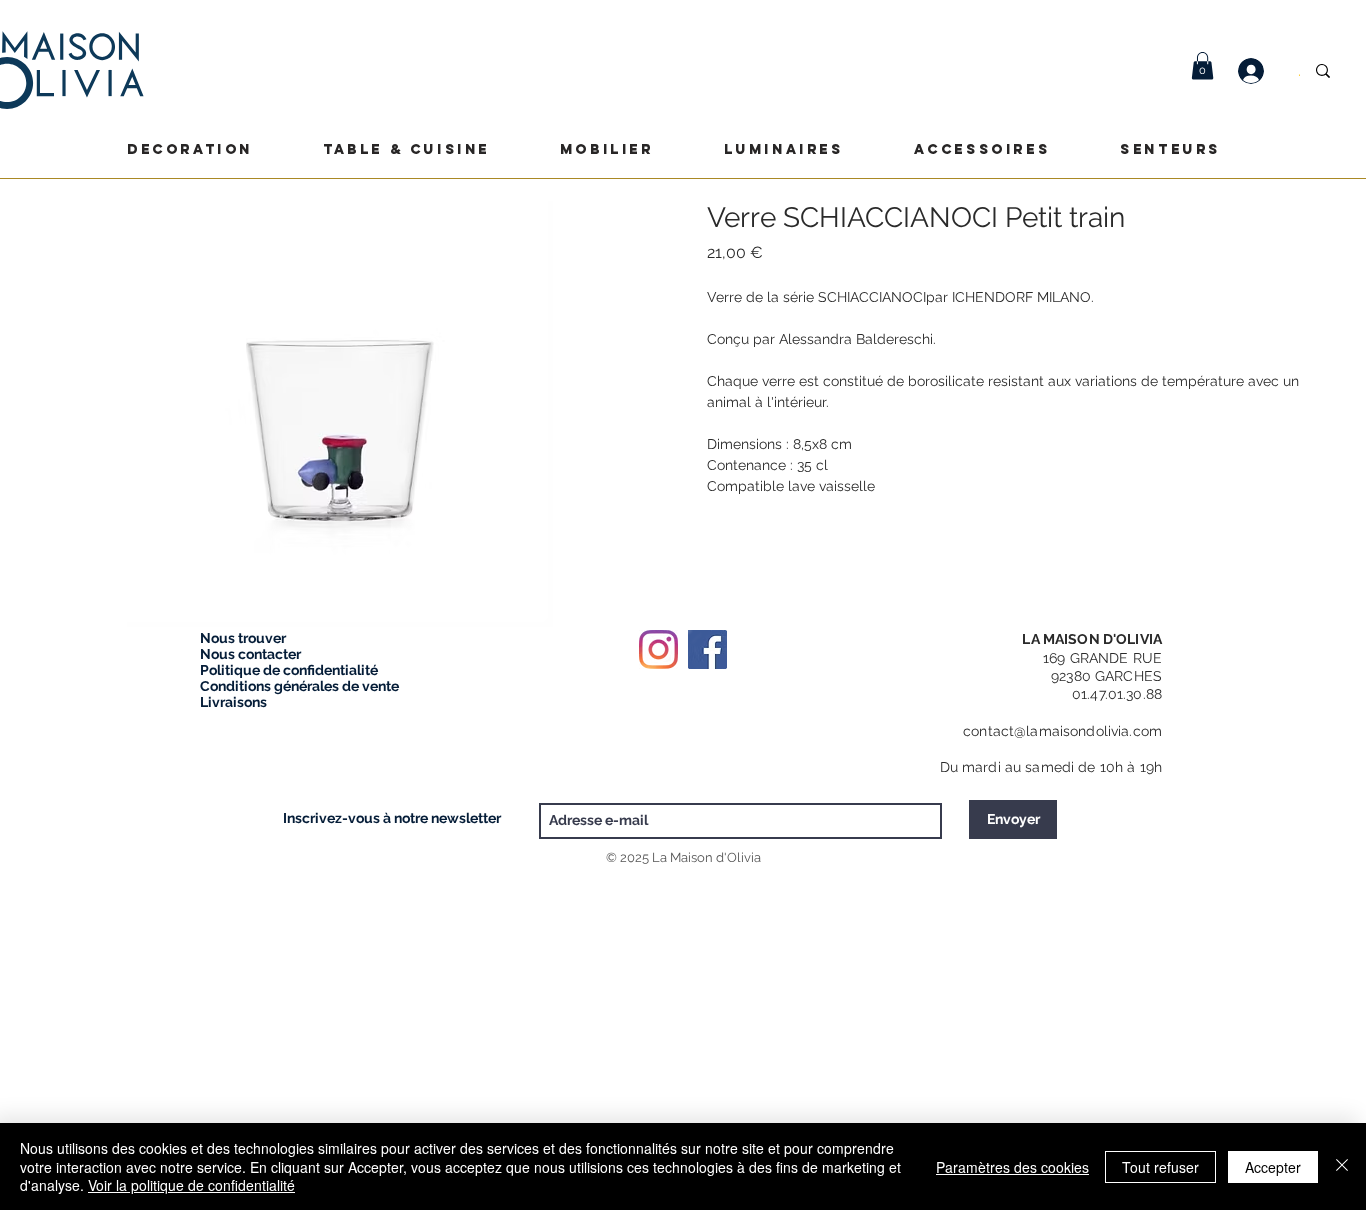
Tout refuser (1160, 1167)
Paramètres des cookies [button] (1012, 1167)
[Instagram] (658, 649)
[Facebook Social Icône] (707, 649)
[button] (1202, 65)
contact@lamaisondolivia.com (1062, 731)
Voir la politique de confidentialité (191, 1185)
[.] (1261, 71)
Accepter (1273, 1167)
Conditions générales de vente (299, 686)
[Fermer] (1342, 1166)
